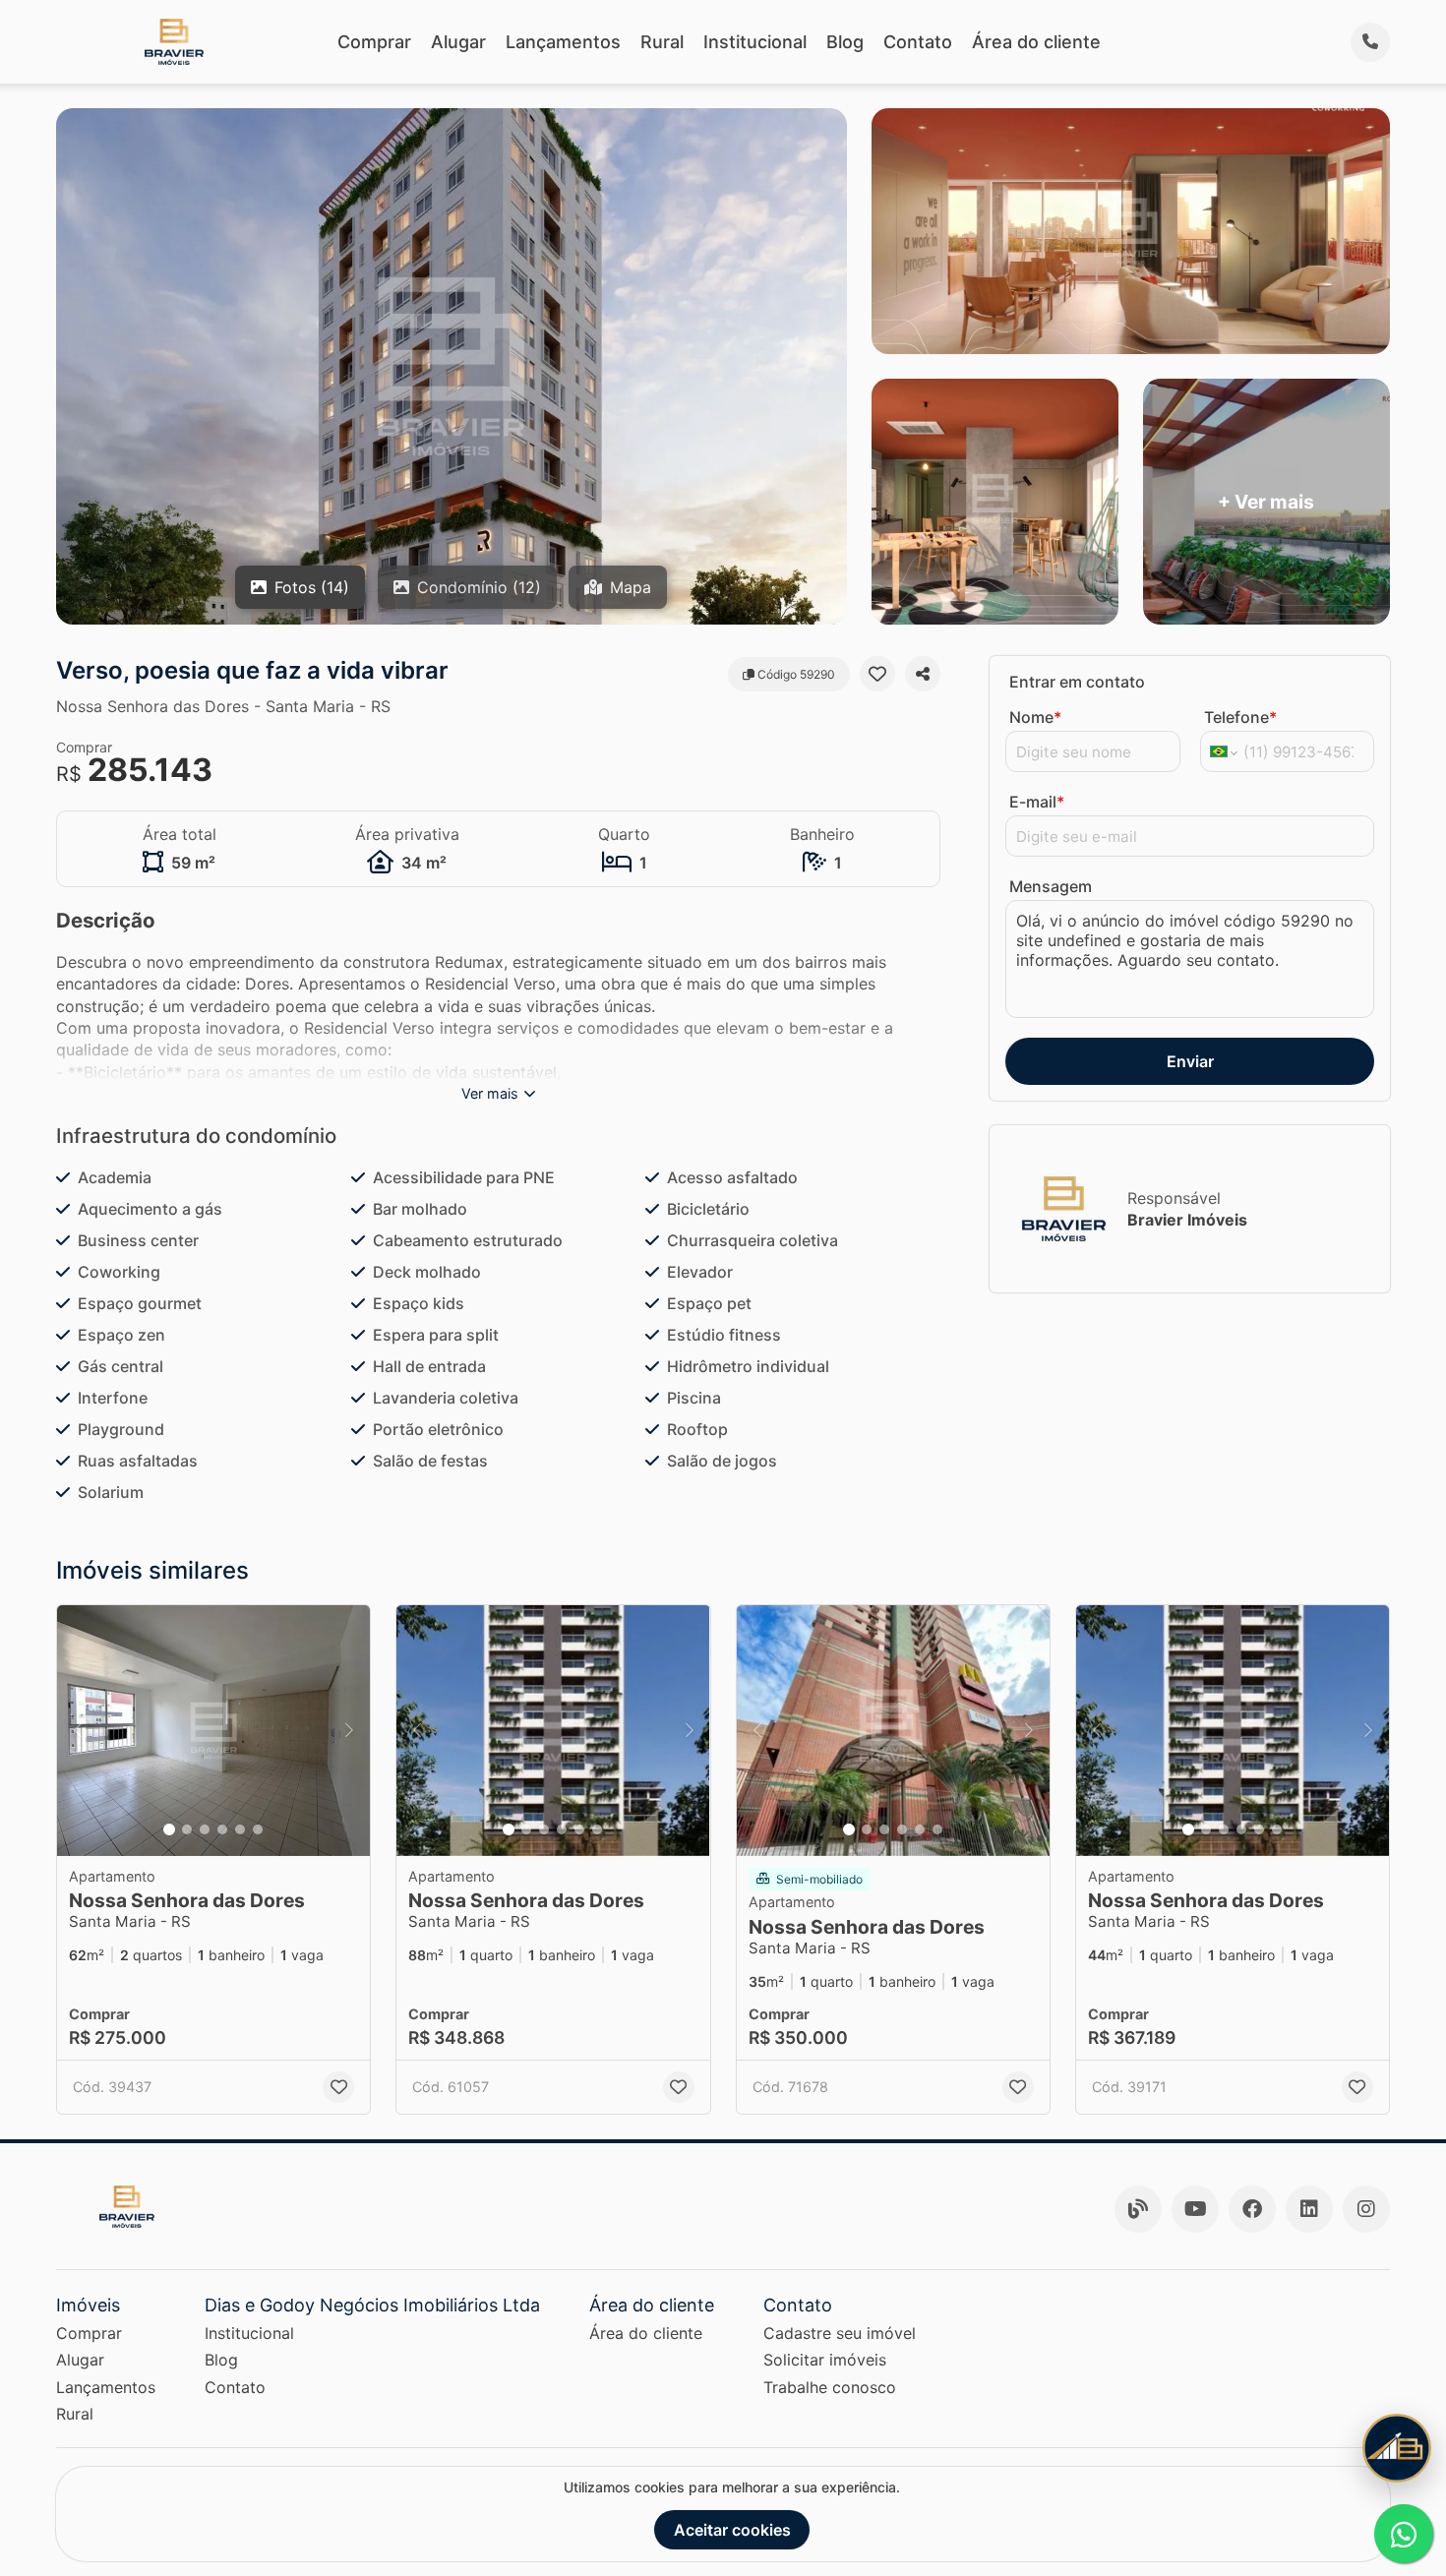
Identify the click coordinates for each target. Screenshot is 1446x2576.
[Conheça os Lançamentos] (1397, 2448)
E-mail (1037, 802)
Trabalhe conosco (830, 2387)
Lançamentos (563, 42)
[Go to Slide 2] (187, 1829)
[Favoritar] (877, 674)
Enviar (1190, 1061)
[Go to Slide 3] (205, 1829)
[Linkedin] (1309, 2209)
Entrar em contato (1077, 682)
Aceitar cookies (732, 2530)
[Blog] (1138, 2209)
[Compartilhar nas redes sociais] (923, 674)
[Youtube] (1195, 2209)
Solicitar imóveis (825, 2360)
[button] (213, 1731)
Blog (845, 42)
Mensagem (1051, 886)
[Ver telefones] (1370, 42)
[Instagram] (1366, 2209)
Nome (1035, 717)
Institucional (755, 42)
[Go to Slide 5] (240, 1829)
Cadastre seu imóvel (840, 2333)
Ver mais (490, 1093)
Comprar (374, 42)
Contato (918, 42)
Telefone (1240, 717)
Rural (662, 42)
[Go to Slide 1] (169, 1829)
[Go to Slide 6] (258, 1829)
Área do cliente (1036, 42)
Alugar (458, 42)
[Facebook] (1252, 2209)
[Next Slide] (349, 1731)
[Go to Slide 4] (222, 1829)
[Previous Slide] (78, 1731)
